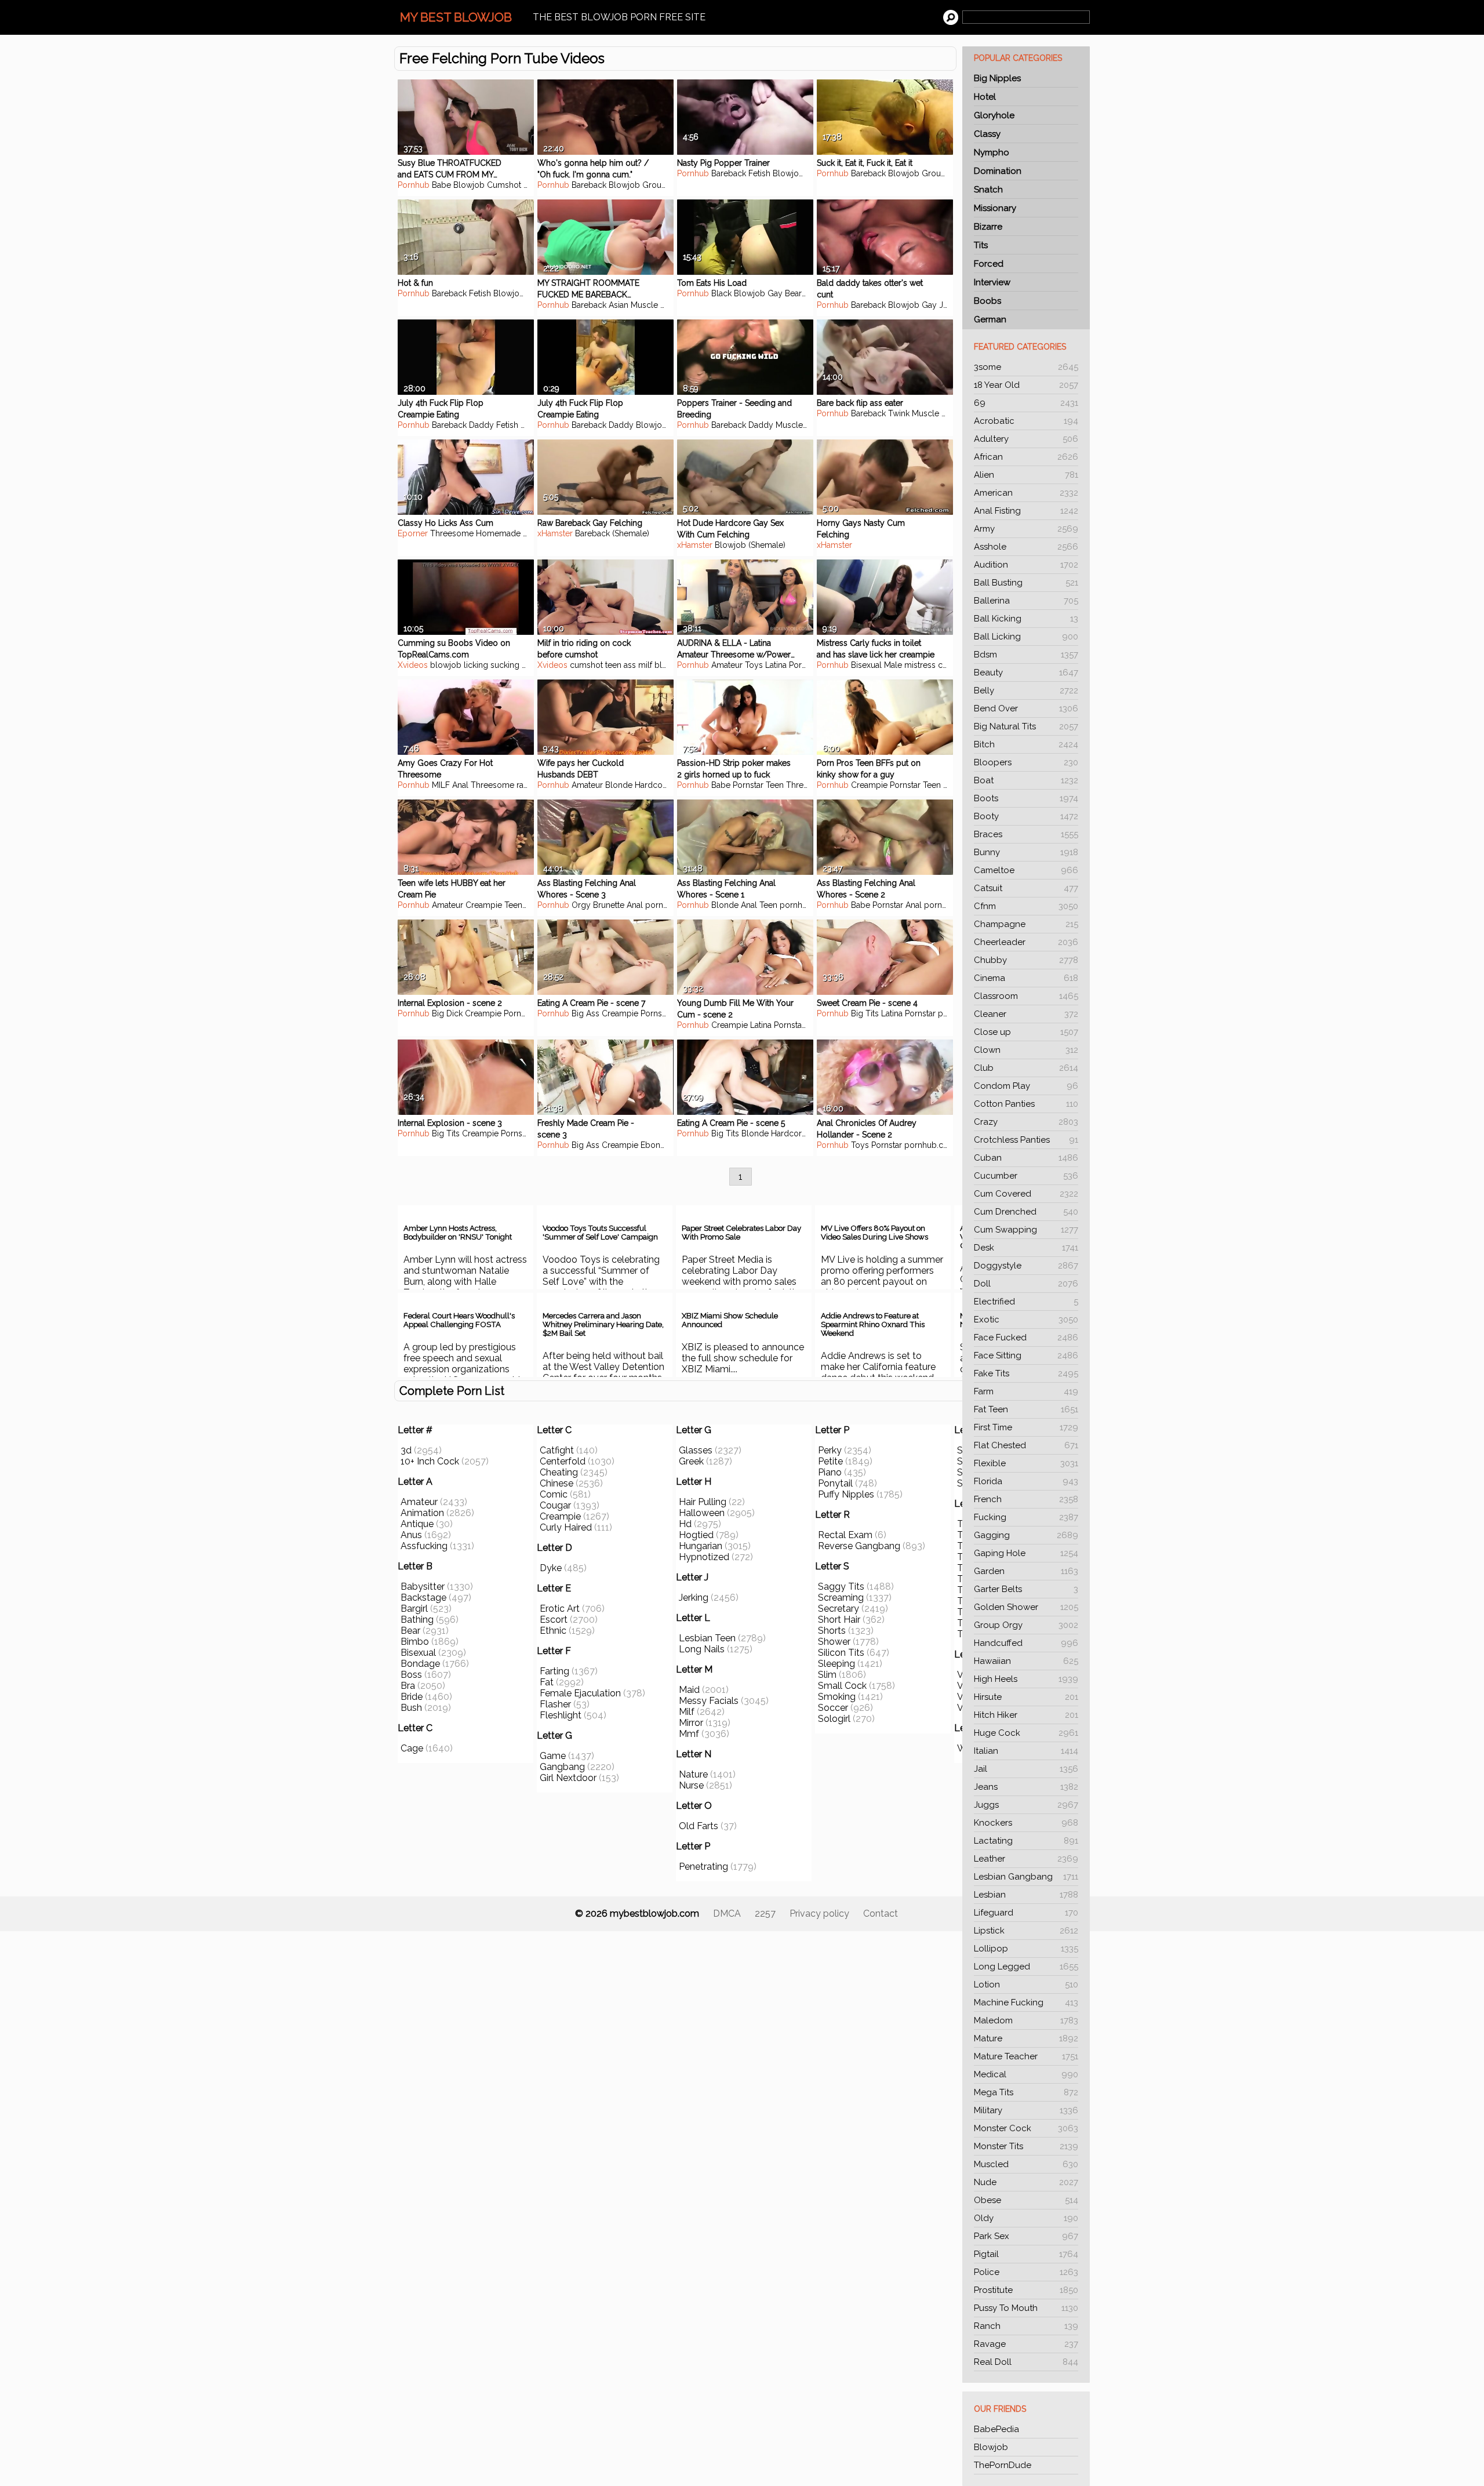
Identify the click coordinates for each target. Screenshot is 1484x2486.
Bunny (1026, 852)
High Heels (1026, 1679)
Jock (948, 305)
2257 (765, 1913)
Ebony (653, 1145)
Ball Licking (1026, 637)
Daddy (481, 425)
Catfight (557, 1450)
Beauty (1026, 673)
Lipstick (1026, 1931)
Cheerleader (1026, 942)
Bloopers (1026, 762)
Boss (411, 1675)
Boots (1026, 798)
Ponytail (835, 1483)
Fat (547, 1682)
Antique (417, 1524)
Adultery (1026, 439)
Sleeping (836, 1664)
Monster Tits (1026, 2146)
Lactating (1026, 1841)
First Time (1026, 1427)
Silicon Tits (841, 1653)
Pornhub (414, 185)
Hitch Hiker (1026, 1715)
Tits (981, 245)
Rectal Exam (845, 1535)
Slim (827, 1675)
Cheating (559, 1472)
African (1026, 457)
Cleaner (1026, 1014)
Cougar (555, 1505)
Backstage (423, 1598)
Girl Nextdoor (568, 1778)
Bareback (589, 185)
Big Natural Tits (1026, 726)
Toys (754, 665)
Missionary (995, 208)
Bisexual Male (876, 665)
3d (406, 1450)
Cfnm (1026, 906)
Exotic (1026, 1320)
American (1026, 493)
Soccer (833, 1708)
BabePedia (996, 2429)
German (990, 319)
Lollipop (1026, 1949)
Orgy (581, 905)
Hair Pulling (703, 1502)
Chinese (556, 1483)
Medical (1026, 2074)
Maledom (1026, 2020)
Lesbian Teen (707, 1638)
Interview (992, 282)
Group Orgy (1026, 1625)
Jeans (1026, 1787)
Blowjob (991, 2447)
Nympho (992, 152)
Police (1026, 2272)
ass (630, 665)
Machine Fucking (1026, 2002)
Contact (881, 1913)
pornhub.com (671, 905)
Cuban (1026, 1158)
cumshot (586, 665)
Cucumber (1026, 1176)
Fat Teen (1026, 1409)
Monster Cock (1026, 2128)
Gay (775, 293)
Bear (793, 293)
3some (1026, 367)
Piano (830, 1472)
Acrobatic (1026, 421)
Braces (1026, 834)
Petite (830, 1461)
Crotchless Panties (1026, 1140)
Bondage (420, 1664)
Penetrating (703, 1867)
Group (654, 185)
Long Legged (1026, 1967)
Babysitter (423, 1587)
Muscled (1026, 2164)
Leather (1026, 1859)
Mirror (691, 1723)
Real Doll (1026, 2362)
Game (553, 1756)
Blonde (619, 785)
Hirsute (1026, 1697)
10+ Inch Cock (430, 1461)
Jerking (694, 1598)
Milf (687, 1712)
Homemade (498, 533)
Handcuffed (1026, 1643)
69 (1026, 403)
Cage (412, 1748)
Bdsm (1026, 655)
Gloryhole (994, 115)
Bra (408, 1686)
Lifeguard (1026, 1913)
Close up (1026, 1032)
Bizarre (988, 227)
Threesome (452, 533)
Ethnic (553, 1631)
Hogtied (696, 1535)
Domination (998, 171)
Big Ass (585, 1013)
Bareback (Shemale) (612, 533)
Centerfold (563, 1461)
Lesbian (1026, 1895)
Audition (1026, 565)
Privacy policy (819, 1913)
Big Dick (447, 1013)
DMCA (727, 1913)
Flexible (1026, 1463)
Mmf (689, 1734)
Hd (685, 1524)
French (1026, 1499)
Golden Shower (1026, 1607)
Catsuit (1026, 888)
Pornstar (804, 665)
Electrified (1026, 1302)
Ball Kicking (1026, 619)
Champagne (1026, 924)
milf (645, 665)
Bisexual (418, 1653)
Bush (411, 1708)
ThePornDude (1003, 2465)
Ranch (1026, 2326)
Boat (1026, 780)
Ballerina (1026, 601)
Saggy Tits (841, 1587)
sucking (505, 665)
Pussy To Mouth (1026, 2308)
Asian (619, 305)
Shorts (832, 1631)
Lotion (1026, 1985)
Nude (1026, 2182)
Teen (775, 785)
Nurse (691, 1785)
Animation (422, 1513)
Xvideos (413, 665)
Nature (693, 1774)
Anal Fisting (1026, 511)
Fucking (1026, 1517)
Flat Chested (1026, 1445)
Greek (691, 1461)
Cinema (1026, 978)
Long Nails (702, 1649)
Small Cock (842, 1686)
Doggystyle (1026, 1266)
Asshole (1026, 547)
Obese (1026, 2200)
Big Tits (865, 1013)
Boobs (987, 301)
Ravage (1026, 2344)
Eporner (413, 533)
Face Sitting (1026, 1355)
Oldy (1026, 2218)
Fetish (759, 173)
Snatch (988, 190)
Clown (1026, 1050)
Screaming (841, 1598)
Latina (776, 665)
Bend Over (1026, 708)
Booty (1026, 816)
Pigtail (1026, 2254)
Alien (1026, 475)
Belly (1026, 690)
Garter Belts (1026, 1589)
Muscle (644, 305)
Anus (411, 1535)
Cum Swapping (1026, 1230)
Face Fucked (1026, 1338)
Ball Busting (1026, 583)
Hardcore (652, 785)
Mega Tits (1026, 2092)
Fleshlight (561, 1715)
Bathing (417, 1620)
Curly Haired (566, 1527)
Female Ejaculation (580, 1693)
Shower (834, 1642)
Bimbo (415, 1642)
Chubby (1026, 960)
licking (476, 665)
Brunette (609, 905)
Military (1026, 2110)
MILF (441, 785)
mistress (920, 665)
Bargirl (414, 1609)
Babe (441, 185)
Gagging (1026, 1535)
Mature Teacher (1026, 2056)
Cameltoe (1026, 870)
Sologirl (834, 1719)
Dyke (551, 1568)
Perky (830, 1450)
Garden (1026, 1571)
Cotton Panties (1026, 1104)
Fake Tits (1026, 1373)
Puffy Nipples (846, 1494)
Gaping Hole (1026, 1553)
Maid (689, 1690)
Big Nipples (997, 78)
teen (613, 665)
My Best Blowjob (456, 17)
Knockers (1026, 1823)
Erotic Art (560, 1609)
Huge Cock (1026, 1733)
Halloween (702, 1513)
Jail (1026, 1769)
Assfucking (424, 1546)
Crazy (1026, 1122)
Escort (554, 1620)
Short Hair (839, 1620)
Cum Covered (1026, 1194)
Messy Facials (709, 1701)
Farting (554, 1671)
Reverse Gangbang (859, 1546)
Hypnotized (704, 1557)
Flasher (555, 1704)
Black (721, 293)
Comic (554, 1494)
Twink (899, 413)
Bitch (1026, 744)
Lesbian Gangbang (1026, 1877)
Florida (1026, 1481)
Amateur (727, 665)
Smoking (837, 1697)
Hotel (985, 97)
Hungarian (701, 1546)
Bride (412, 1697)
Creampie (869, 785)
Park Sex (1026, 2236)
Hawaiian (1026, 1661)
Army (1026, 529)
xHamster (555, 533)
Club (1026, 1068)
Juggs (1026, 1805)
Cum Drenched (1026, 1212)
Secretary (839, 1609)
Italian (1026, 1751)
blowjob (446, 665)
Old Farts (699, 1826)
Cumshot (504, 185)
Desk (1026, 1248)
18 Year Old (1026, 385)
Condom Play (1026, 1086)
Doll (1026, 1284)
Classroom (1026, 996)
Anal (460, 785)
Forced (989, 264)
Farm (1026, 1391)
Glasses (696, 1450)
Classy (987, 134)
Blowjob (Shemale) (750, 545)
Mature (1026, 2038)
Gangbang (562, 1767)
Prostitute (1026, 2290)
